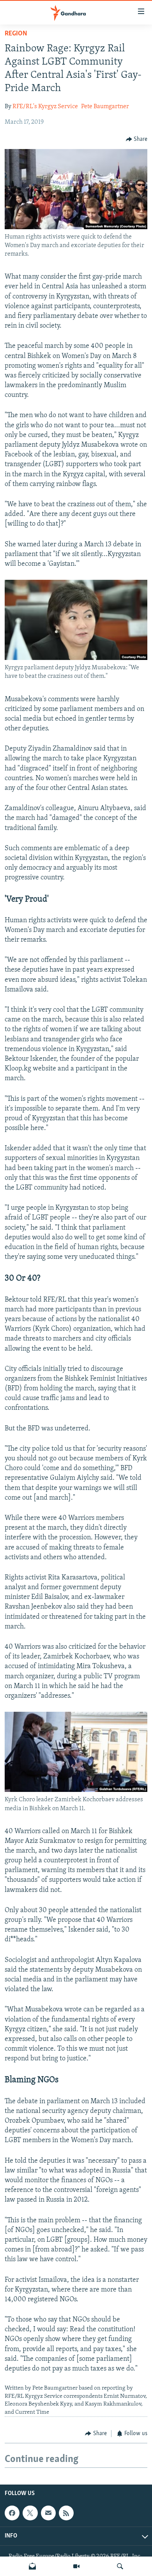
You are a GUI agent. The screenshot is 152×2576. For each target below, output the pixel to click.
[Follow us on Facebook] (12, 2513)
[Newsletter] (32, 2566)
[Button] (137, 139)
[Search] (120, 2566)
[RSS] (66, 2513)
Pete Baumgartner (105, 107)
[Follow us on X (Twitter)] (30, 2513)
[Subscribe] (48, 2513)
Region (16, 34)
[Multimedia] (76, 2566)
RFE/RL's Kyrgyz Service (45, 107)
